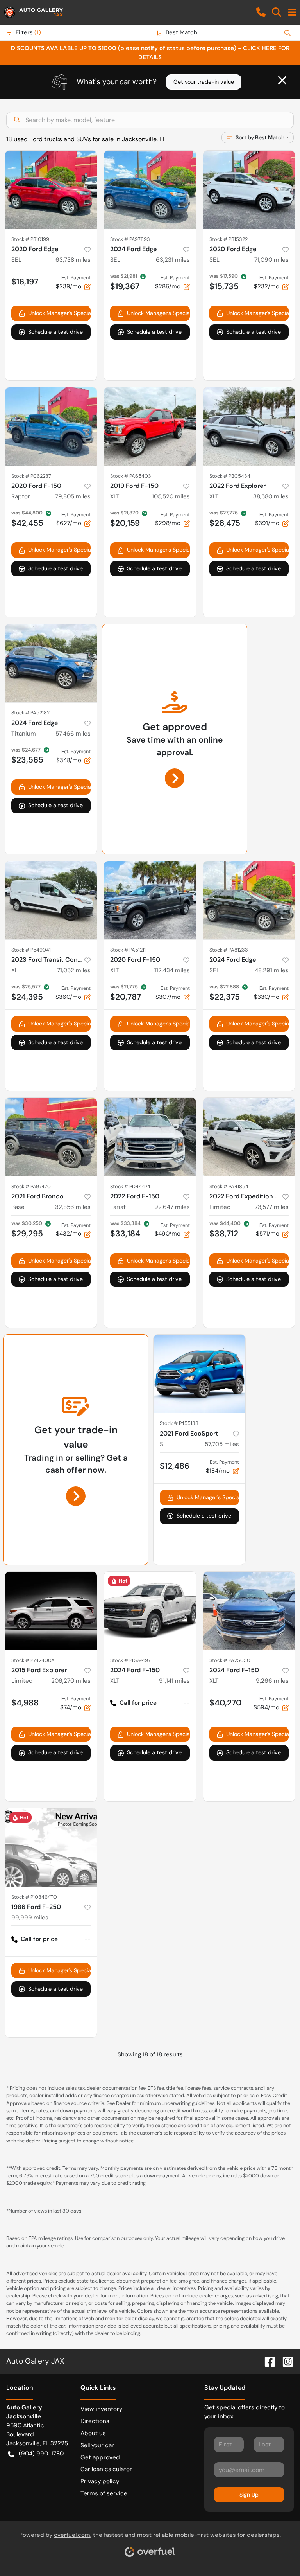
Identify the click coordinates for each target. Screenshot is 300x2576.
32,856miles (73, 1207)
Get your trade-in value (204, 82)
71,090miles (271, 260)
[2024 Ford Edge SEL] (150, 190)
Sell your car (97, 2445)
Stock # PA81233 (229, 950)
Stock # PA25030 (230, 1660)
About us (93, 2433)
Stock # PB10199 (30, 239)
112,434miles (172, 970)
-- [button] (187, 1703)
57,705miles (222, 1444)
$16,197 (25, 282)
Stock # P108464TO (34, 1897)
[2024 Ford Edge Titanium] (51, 663)
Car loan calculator (106, 2469)
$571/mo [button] (272, 1230)
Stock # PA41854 (229, 1186)
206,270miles (71, 1681)
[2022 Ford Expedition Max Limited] (249, 1137)
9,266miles (272, 1681)
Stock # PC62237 (31, 476)
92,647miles (172, 1207)
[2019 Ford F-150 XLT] (150, 426)
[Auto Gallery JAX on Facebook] (267, 2361)
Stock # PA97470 (31, 1186)
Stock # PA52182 (30, 713)
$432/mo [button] (73, 1230)
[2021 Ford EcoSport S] (199, 1374)
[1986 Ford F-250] (51, 1847)
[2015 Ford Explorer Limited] (51, 1611)
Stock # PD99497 (130, 1660)
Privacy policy (100, 2481)
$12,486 (175, 1466)
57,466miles (73, 734)
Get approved (100, 2457)
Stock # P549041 (31, 950)
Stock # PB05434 (230, 476)
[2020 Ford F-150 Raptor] (51, 426)
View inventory (101, 2409)
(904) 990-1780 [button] (41, 2454)
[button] (261, 12)
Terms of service (104, 2493)
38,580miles (271, 496)
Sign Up (249, 2495)
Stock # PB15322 (229, 239)
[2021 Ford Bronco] (51, 1137)
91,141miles (174, 1681)
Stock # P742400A (33, 1660)
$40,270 (226, 1703)
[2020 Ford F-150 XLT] (150, 900)
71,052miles (74, 970)
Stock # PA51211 (128, 950)
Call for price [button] (138, 1703)
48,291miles (272, 970)
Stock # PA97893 (130, 239)
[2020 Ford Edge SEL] (51, 190)
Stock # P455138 (179, 1423)
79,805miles (73, 496)
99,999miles (30, 1918)
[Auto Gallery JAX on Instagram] (285, 2361)
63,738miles (73, 260)
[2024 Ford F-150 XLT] (150, 1611)
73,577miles (272, 1207)
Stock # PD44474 (130, 1186)
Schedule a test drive (55, 332)
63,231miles (173, 260)
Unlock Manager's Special (59, 313)
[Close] (282, 80)
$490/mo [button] (172, 1230)
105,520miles (171, 496)
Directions (95, 2421)
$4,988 (25, 1703)
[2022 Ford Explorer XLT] (249, 426)
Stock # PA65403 (131, 476)
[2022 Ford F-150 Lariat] (150, 1137)
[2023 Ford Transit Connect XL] (51, 900)
